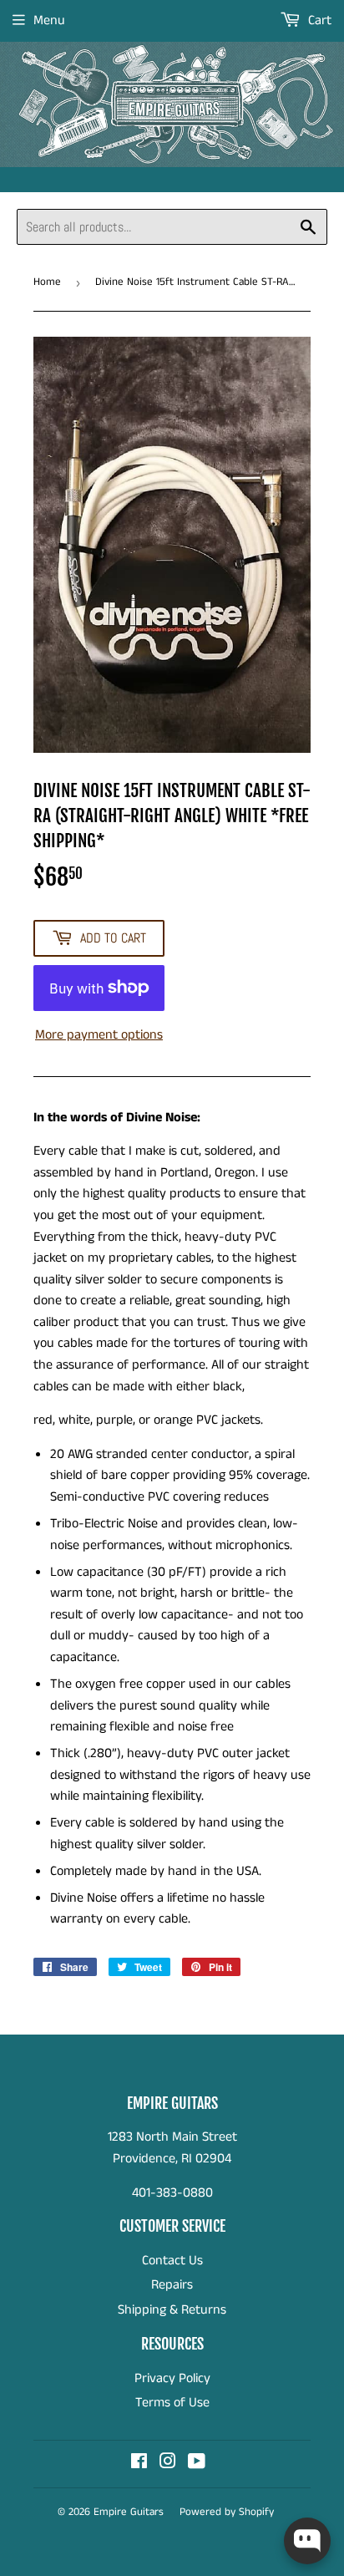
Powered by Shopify (227, 2512)
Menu (49, 20)
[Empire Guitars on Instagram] (168, 2464)
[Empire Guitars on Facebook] (139, 2464)
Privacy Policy (172, 2378)
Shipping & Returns (172, 2310)
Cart (318, 20)
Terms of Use (172, 2403)
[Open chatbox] (307, 2541)
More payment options (99, 1035)
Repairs (172, 2285)
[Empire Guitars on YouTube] (197, 2464)
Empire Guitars (129, 2512)
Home (47, 282)
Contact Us (172, 2261)
